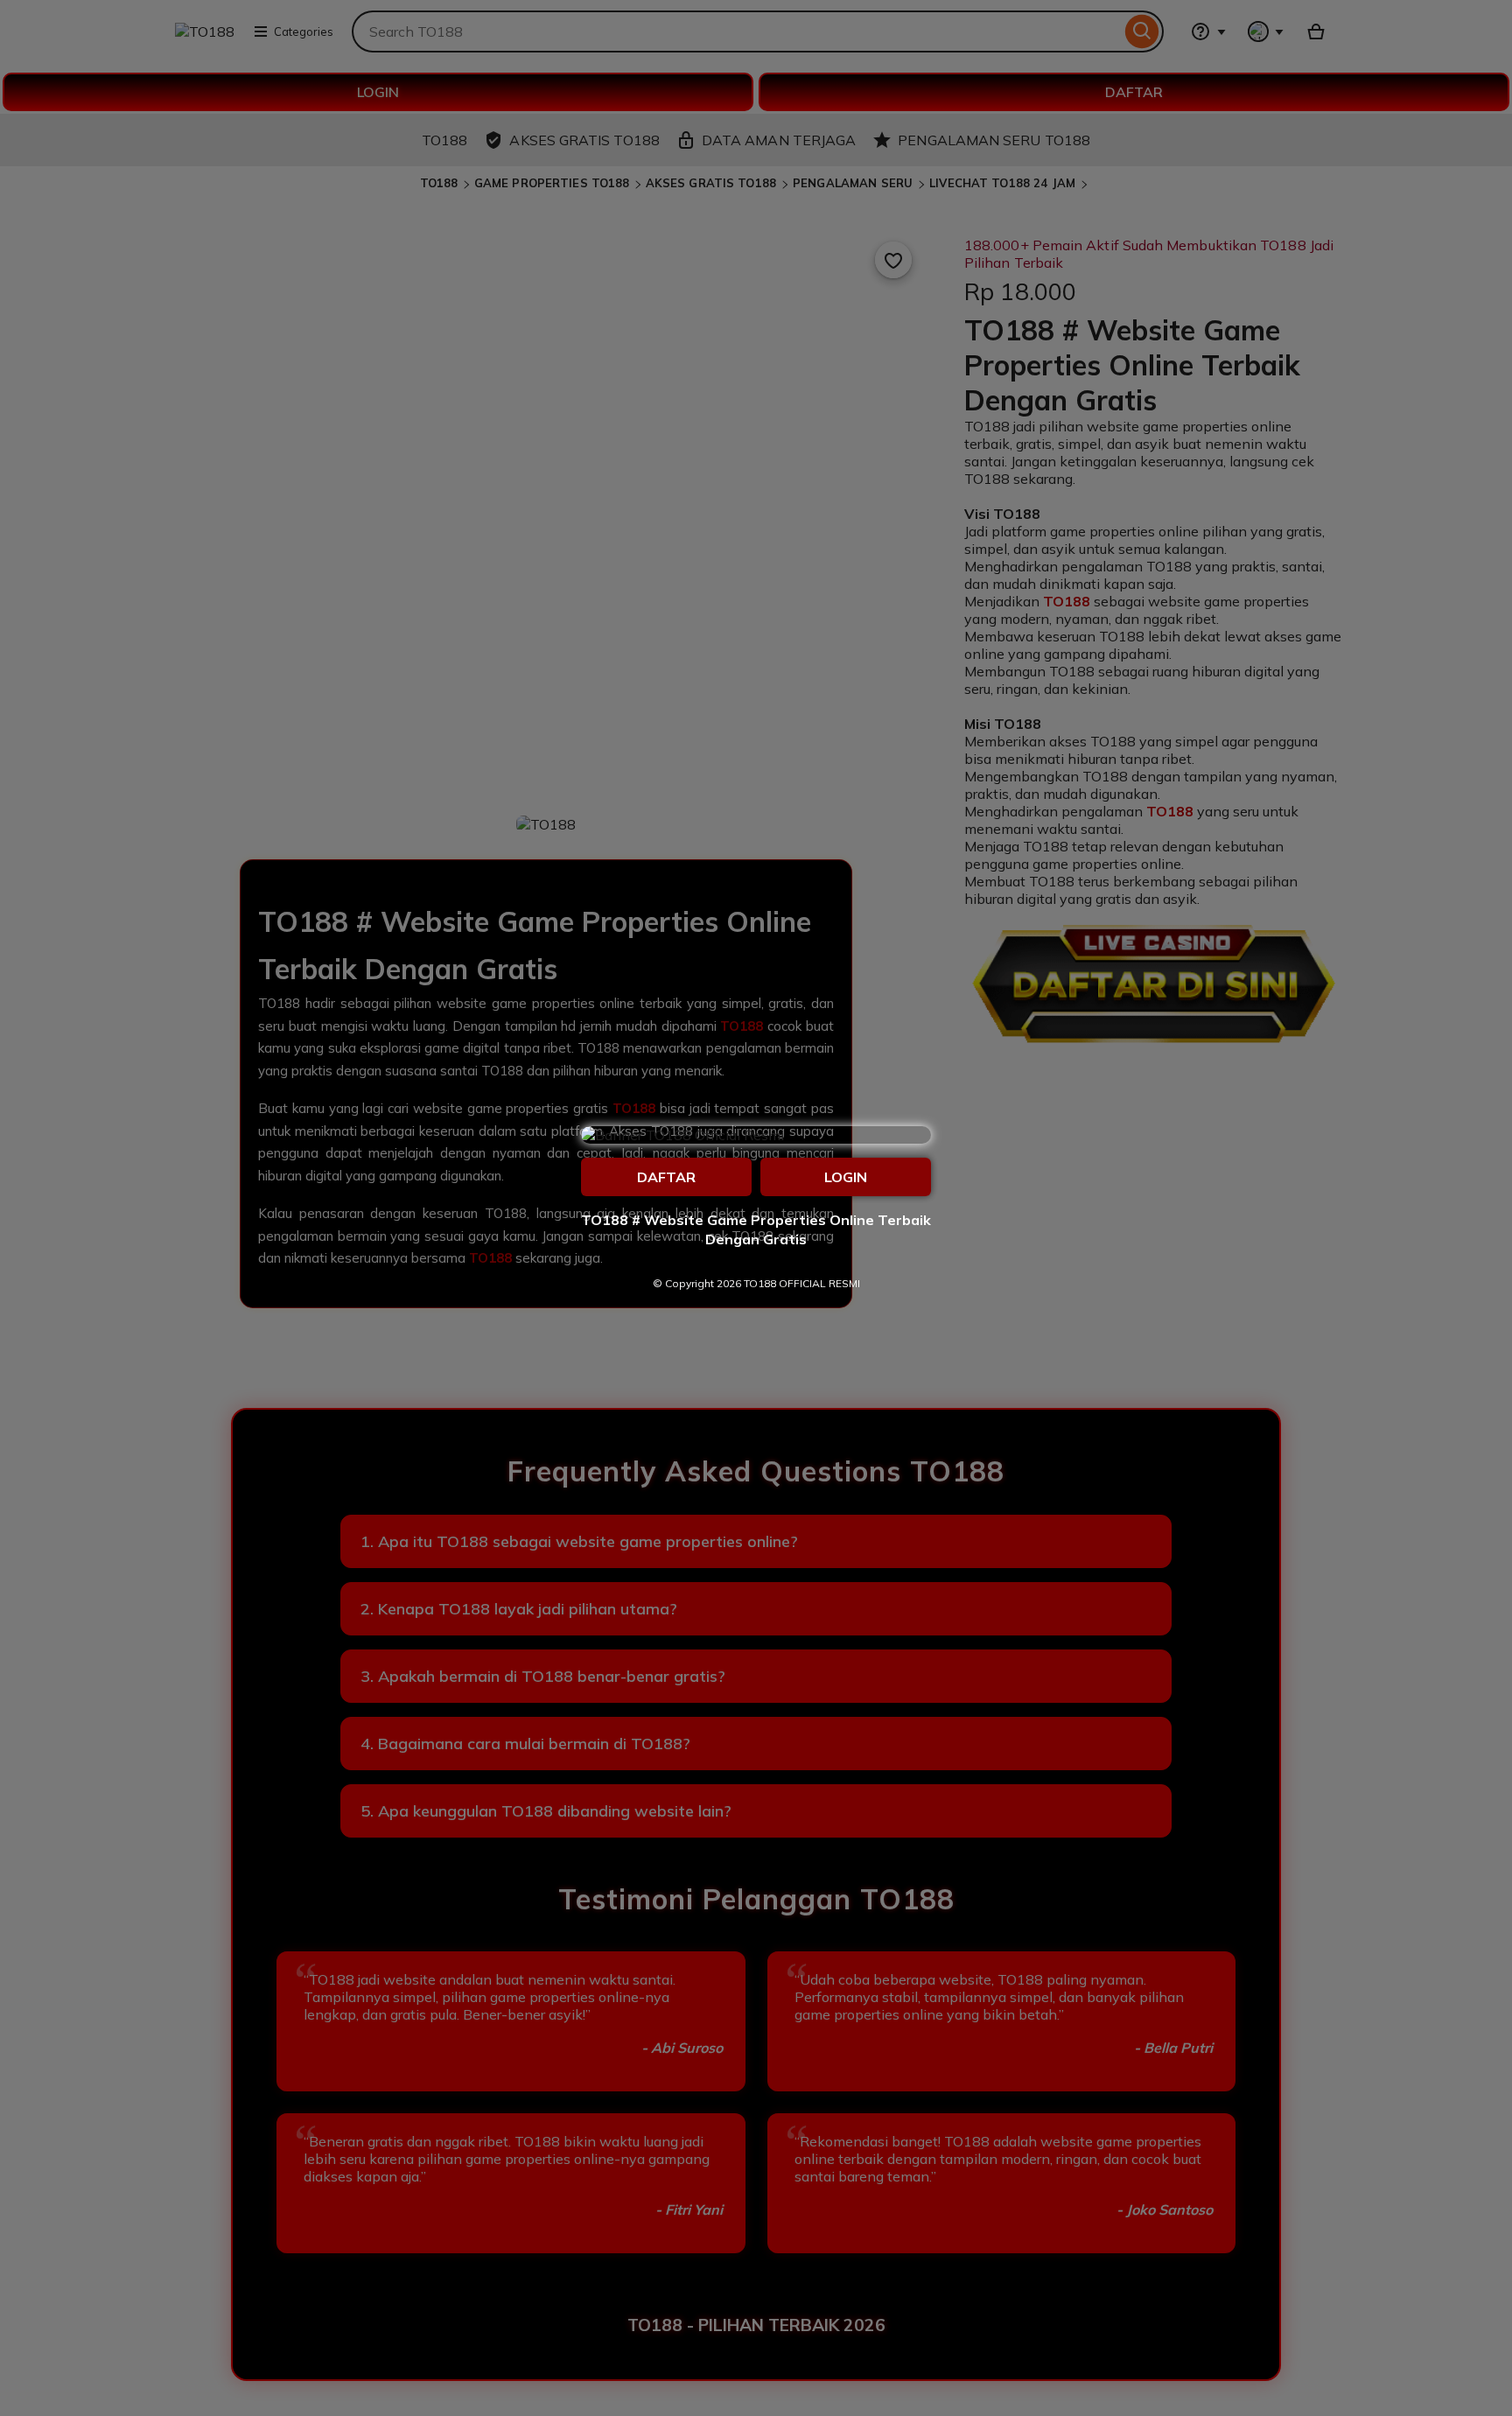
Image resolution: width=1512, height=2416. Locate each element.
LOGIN (846, 1177)
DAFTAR (666, 1177)
